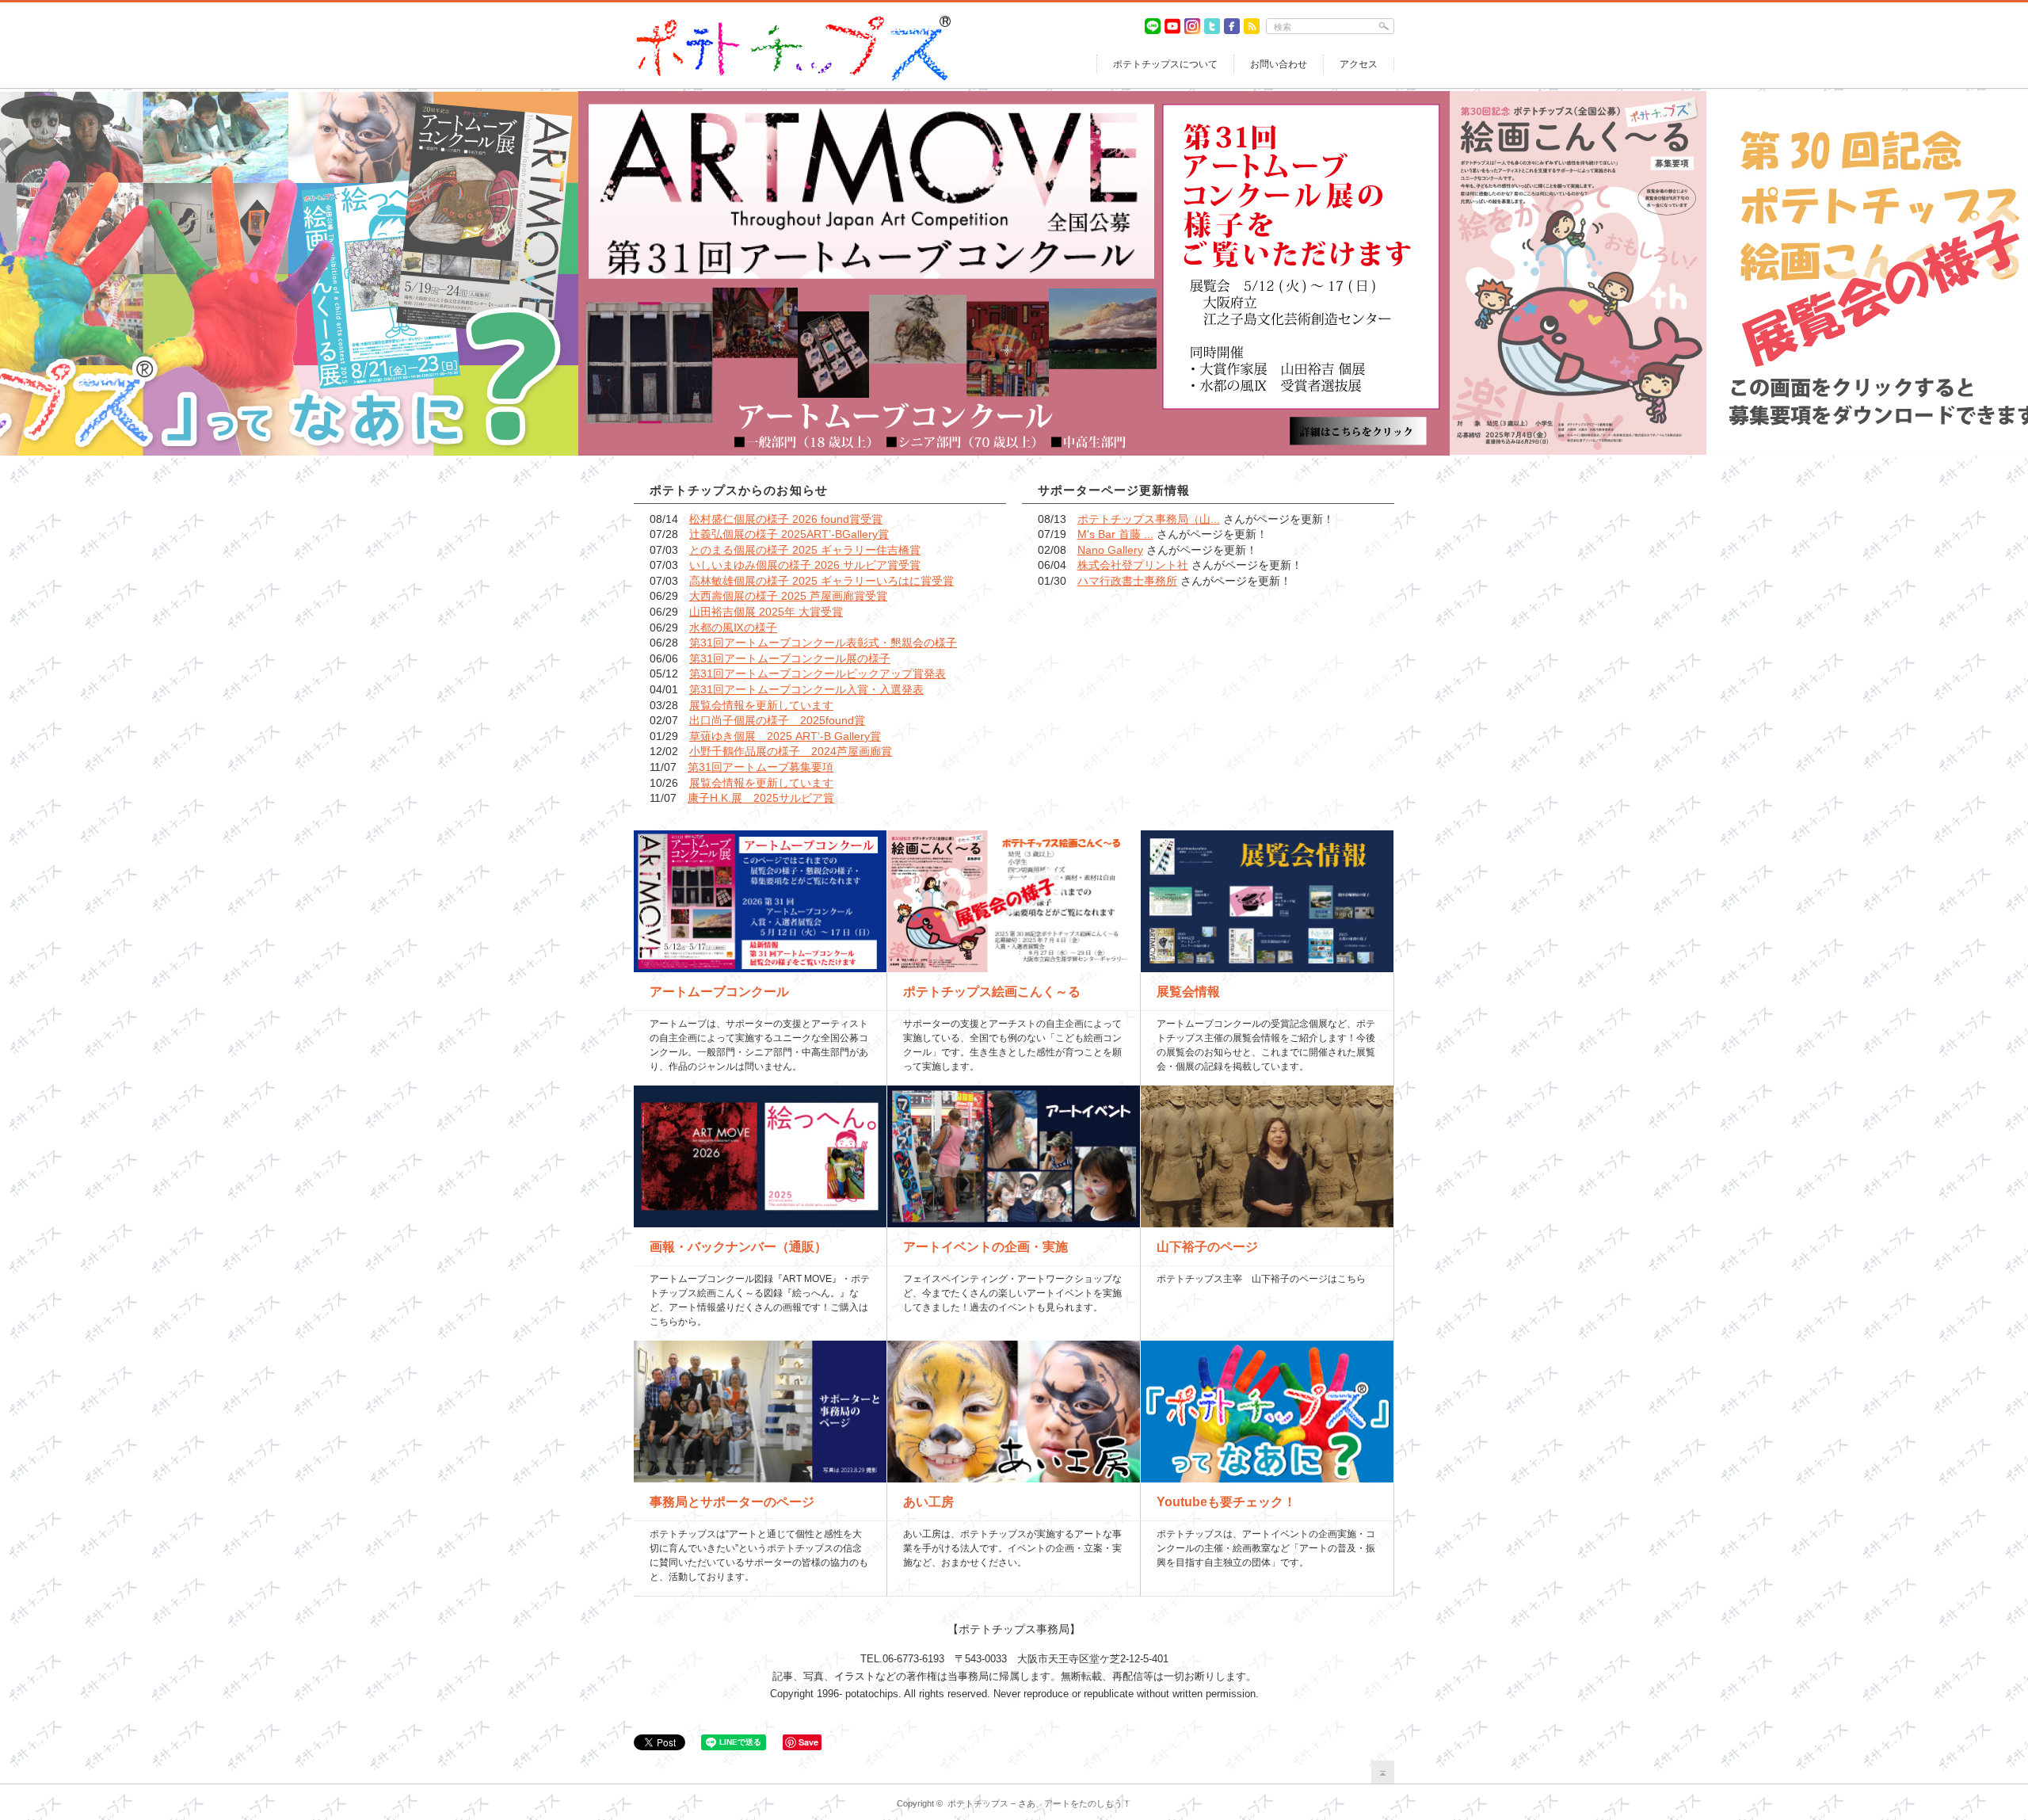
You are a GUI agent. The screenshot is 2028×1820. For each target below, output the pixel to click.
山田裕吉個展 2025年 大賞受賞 (766, 612)
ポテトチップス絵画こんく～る (992, 992)
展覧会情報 (1188, 992)
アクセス (1359, 64)
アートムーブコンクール (719, 992)
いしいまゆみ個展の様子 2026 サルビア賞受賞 (805, 565)
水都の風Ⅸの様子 (733, 628)
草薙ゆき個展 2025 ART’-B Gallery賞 (785, 736)
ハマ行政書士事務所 (1127, 581)
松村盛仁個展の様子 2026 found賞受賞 (786, 519)
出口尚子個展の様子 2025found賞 (777, 720)
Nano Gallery (1110, 550)
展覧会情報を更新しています (761, 705)
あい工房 (928, 1502)
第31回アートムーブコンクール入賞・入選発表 (806, 689)
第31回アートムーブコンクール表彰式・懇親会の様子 (823, 643)
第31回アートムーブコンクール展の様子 (790, 658)
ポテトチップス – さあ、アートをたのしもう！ (1039, 1803)
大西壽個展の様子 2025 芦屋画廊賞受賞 (788, 596)
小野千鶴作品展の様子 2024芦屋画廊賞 (791, 751)
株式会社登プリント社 (1133, 565)
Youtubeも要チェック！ (1226, 1502)
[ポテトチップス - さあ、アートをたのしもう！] (792, 22)
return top (1383, 1772)
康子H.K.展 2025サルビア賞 (761, 798)
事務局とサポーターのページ (732, 1502)
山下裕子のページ (1207, 1247)
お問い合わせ (1279, 64)
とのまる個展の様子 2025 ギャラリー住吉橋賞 (805, 550)
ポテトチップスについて (1165, 64)
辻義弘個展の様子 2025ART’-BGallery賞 (789, 534)
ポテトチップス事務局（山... (1149, 519)
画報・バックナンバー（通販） (738, 1247)
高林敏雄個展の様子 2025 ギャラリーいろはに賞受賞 (821, 581)
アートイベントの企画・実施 (985, 1247)
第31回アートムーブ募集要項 (760, 767)
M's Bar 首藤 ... (1115, 534)
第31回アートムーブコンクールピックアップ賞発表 (818, 673)
